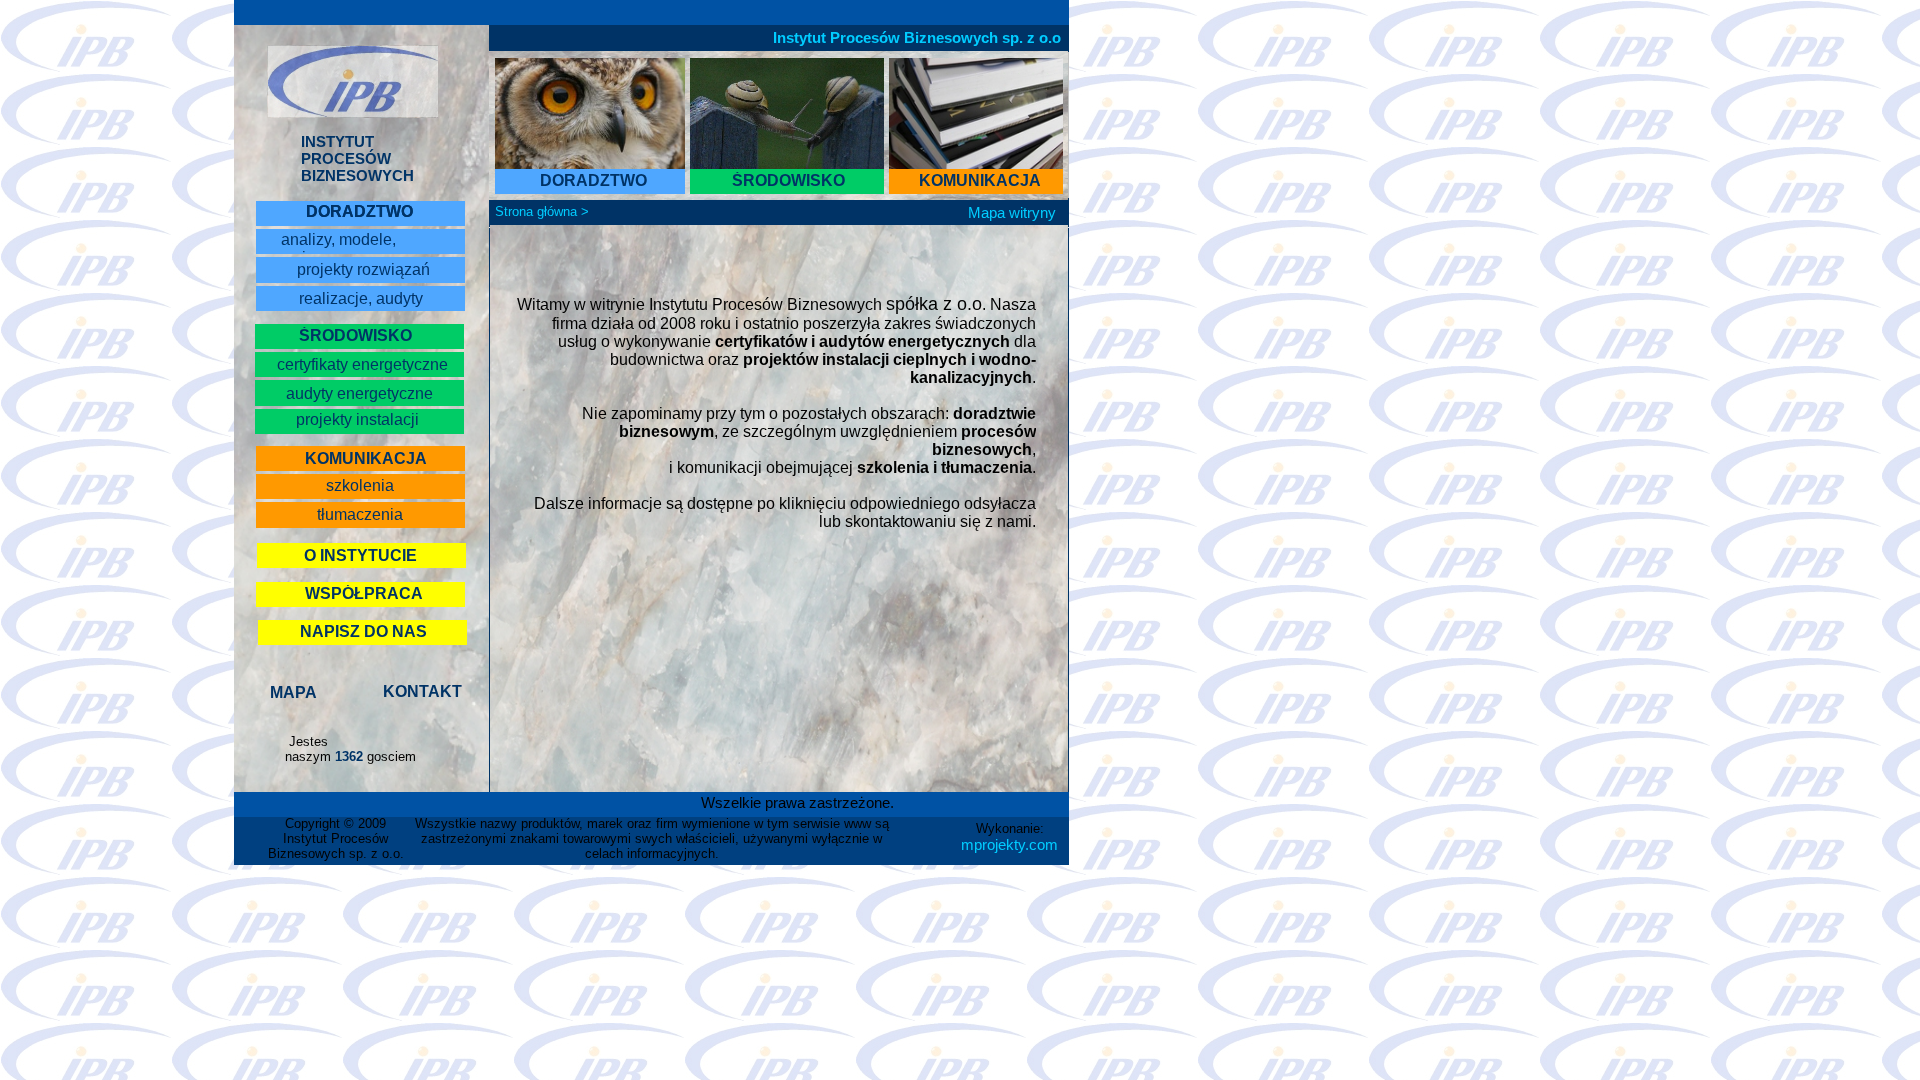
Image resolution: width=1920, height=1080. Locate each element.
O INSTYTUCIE (360, 555)
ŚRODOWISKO (355, 335)
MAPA (293, 692)
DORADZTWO (359, 211)
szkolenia (360, 485)
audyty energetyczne (359, 393)
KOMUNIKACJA (980, 180)
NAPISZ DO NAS (363, 631)
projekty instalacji (357, 419)
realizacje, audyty (361, 298)
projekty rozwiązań (363, 269)
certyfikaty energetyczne (362, 364)
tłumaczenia (360, 514)
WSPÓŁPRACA (364, 593)
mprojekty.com (1009, 844)
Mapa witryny (1012, 212)
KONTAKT (422, 691)
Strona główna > (542, 211)
